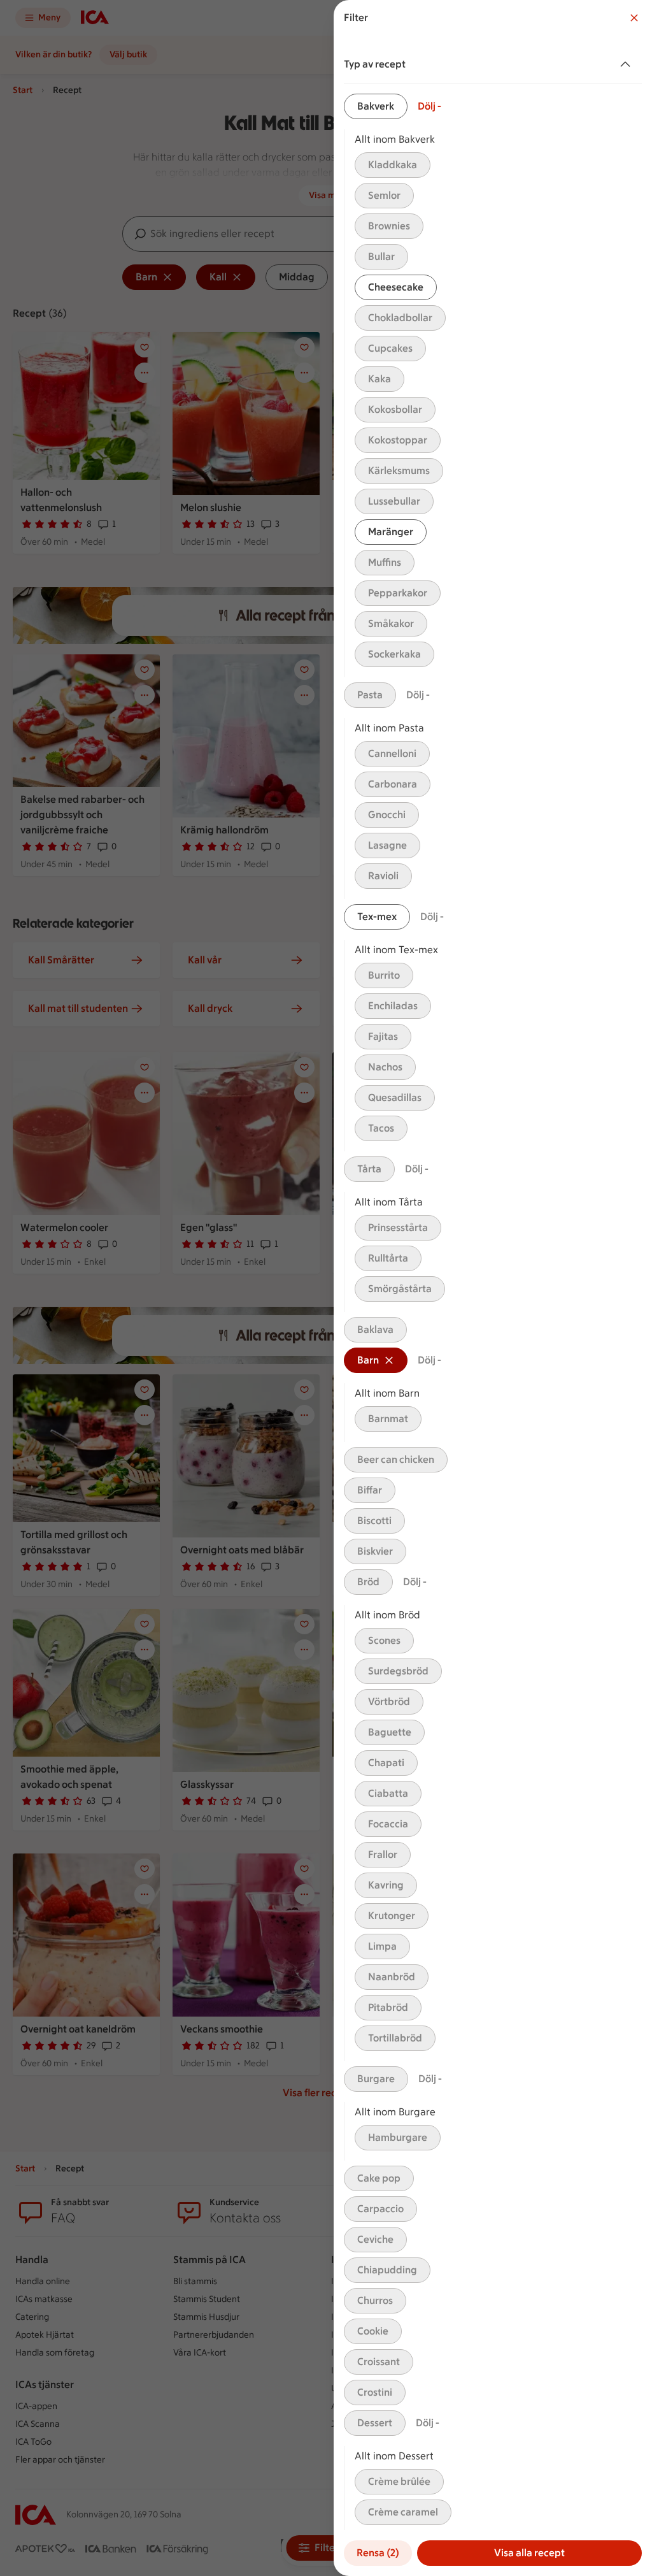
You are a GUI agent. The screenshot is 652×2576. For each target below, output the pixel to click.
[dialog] (493, 1288)
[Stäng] (634, 18)
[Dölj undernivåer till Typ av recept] (628, 64)
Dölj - (429, 106)
